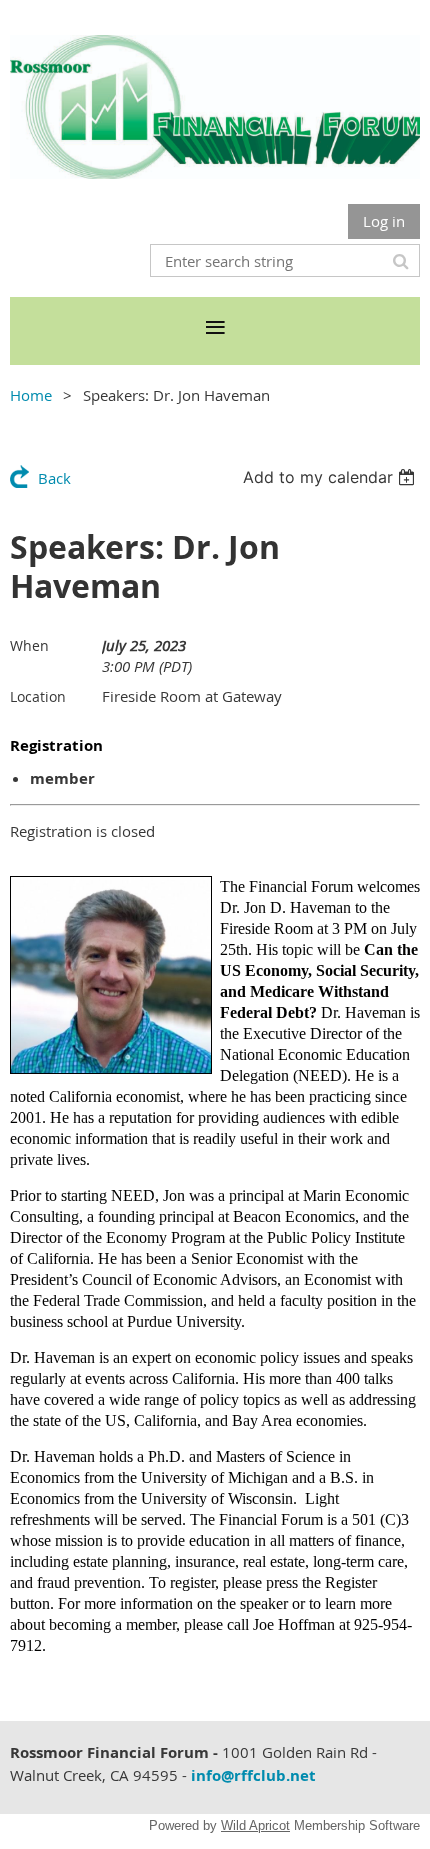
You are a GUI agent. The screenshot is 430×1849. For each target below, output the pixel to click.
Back (54, 478)
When (29, 645)
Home (31, 395)
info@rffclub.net (253, 1775)
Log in (384, 221)
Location (38, 696)
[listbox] (331, 477)
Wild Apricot (255, 1825)
